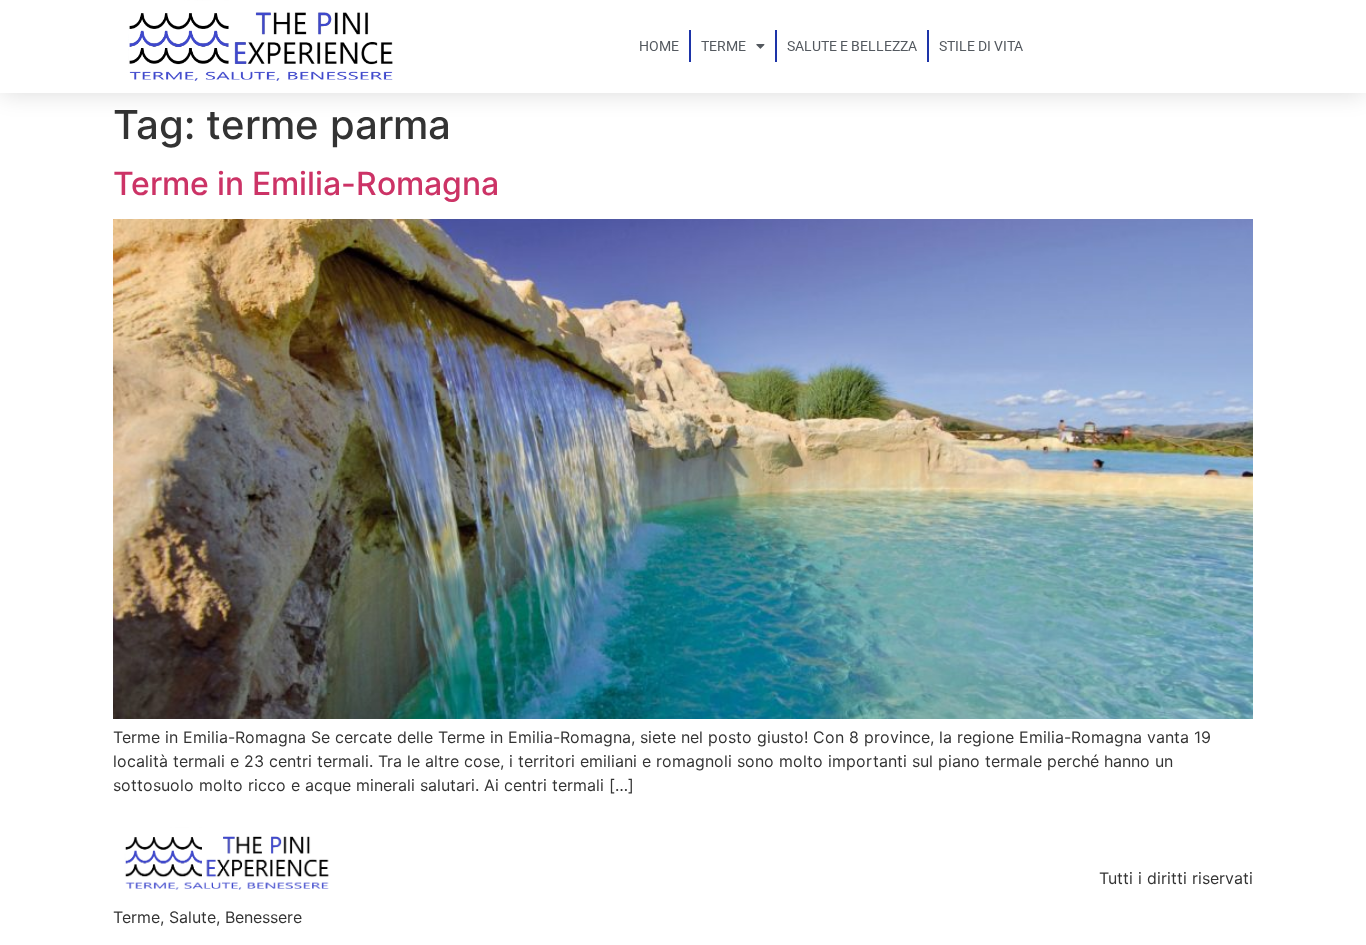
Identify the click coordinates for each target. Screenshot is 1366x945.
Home (659, 46)
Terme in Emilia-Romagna (306, 183)
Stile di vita (981, 46)
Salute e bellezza (852, 46)
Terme (723, 46)
